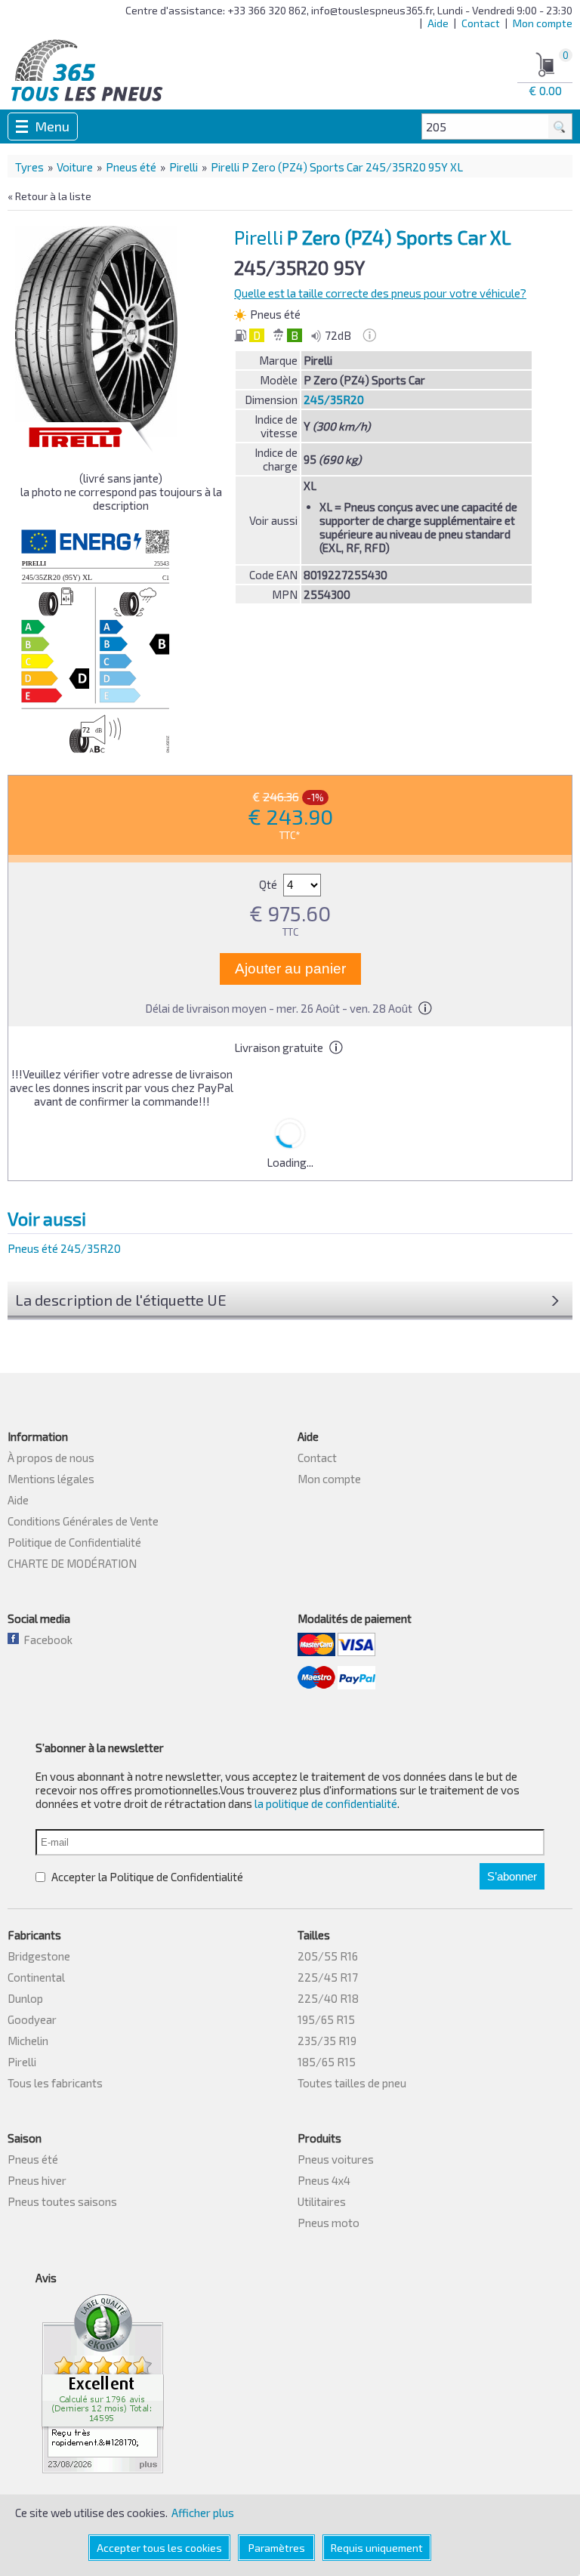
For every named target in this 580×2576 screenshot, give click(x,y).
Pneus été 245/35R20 (64, 1248)
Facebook (46, 1640)
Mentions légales (51, 1479)
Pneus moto (329, 2223)
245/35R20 (334, 400)
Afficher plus (203, 2513)
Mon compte (543, 23)
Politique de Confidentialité (74, 1542)
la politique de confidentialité (326, 1803)
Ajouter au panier (290, 969)
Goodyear (32, 2019)
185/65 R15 (327, 2062)
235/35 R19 (327, 2041)
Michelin (28, 2041)
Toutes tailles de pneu (352, 2083)
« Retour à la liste (49, 196)
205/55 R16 (328, 1956)
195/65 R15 (326, 2019)
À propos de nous (51, 1458)
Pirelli (184, 167)
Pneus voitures (336, 2159)
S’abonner (512, 1876)
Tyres (29, 167)
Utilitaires (322, 2201)
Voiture (75, 167)
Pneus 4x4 (324, 2180)
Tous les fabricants (55, 2083)
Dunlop (25, 1998)
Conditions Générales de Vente (83, 1521)
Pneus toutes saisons (62, 2201)
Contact (481, 23)
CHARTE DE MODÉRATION (72, 1563)
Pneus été (131, 167)
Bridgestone (39, 1956)
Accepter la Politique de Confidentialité (146, 1877)
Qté (269, 884)
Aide (438, 23)
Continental (36, 1977)
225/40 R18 (328, 1998)
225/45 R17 (328, 1977)
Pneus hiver (37, 2180)
